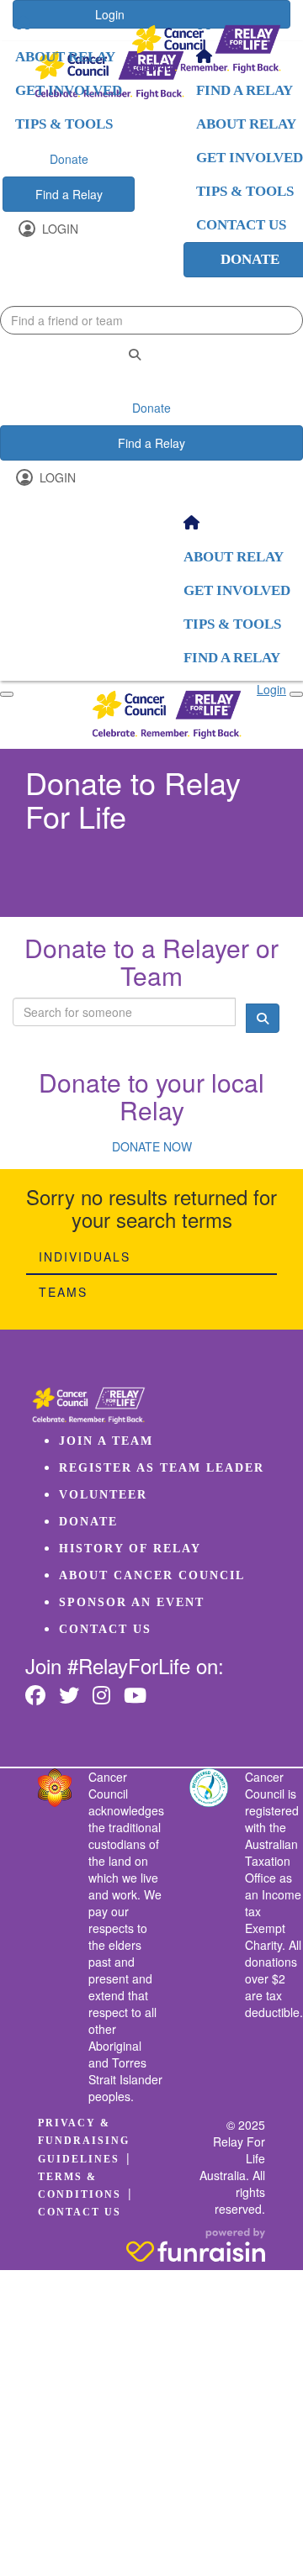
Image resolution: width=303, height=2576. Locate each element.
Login (58, 229)
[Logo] (206, 49)
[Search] (135, 354)
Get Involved (69, 90)
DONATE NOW (152, 1146)
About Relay (65, 57)
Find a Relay (69, 194)
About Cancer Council (152, 1575)
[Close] (296, 694)
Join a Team (106, 1441)
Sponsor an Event (132, 1602)
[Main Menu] (7, 694)
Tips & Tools (64, 124)
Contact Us (105, 1629)
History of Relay (130, 1549)
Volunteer (103, 1495)
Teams (63, 1292)
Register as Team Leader (162, 1468)
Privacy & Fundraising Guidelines (84, 2141)
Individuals (85, 1256)
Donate (69, 159)
